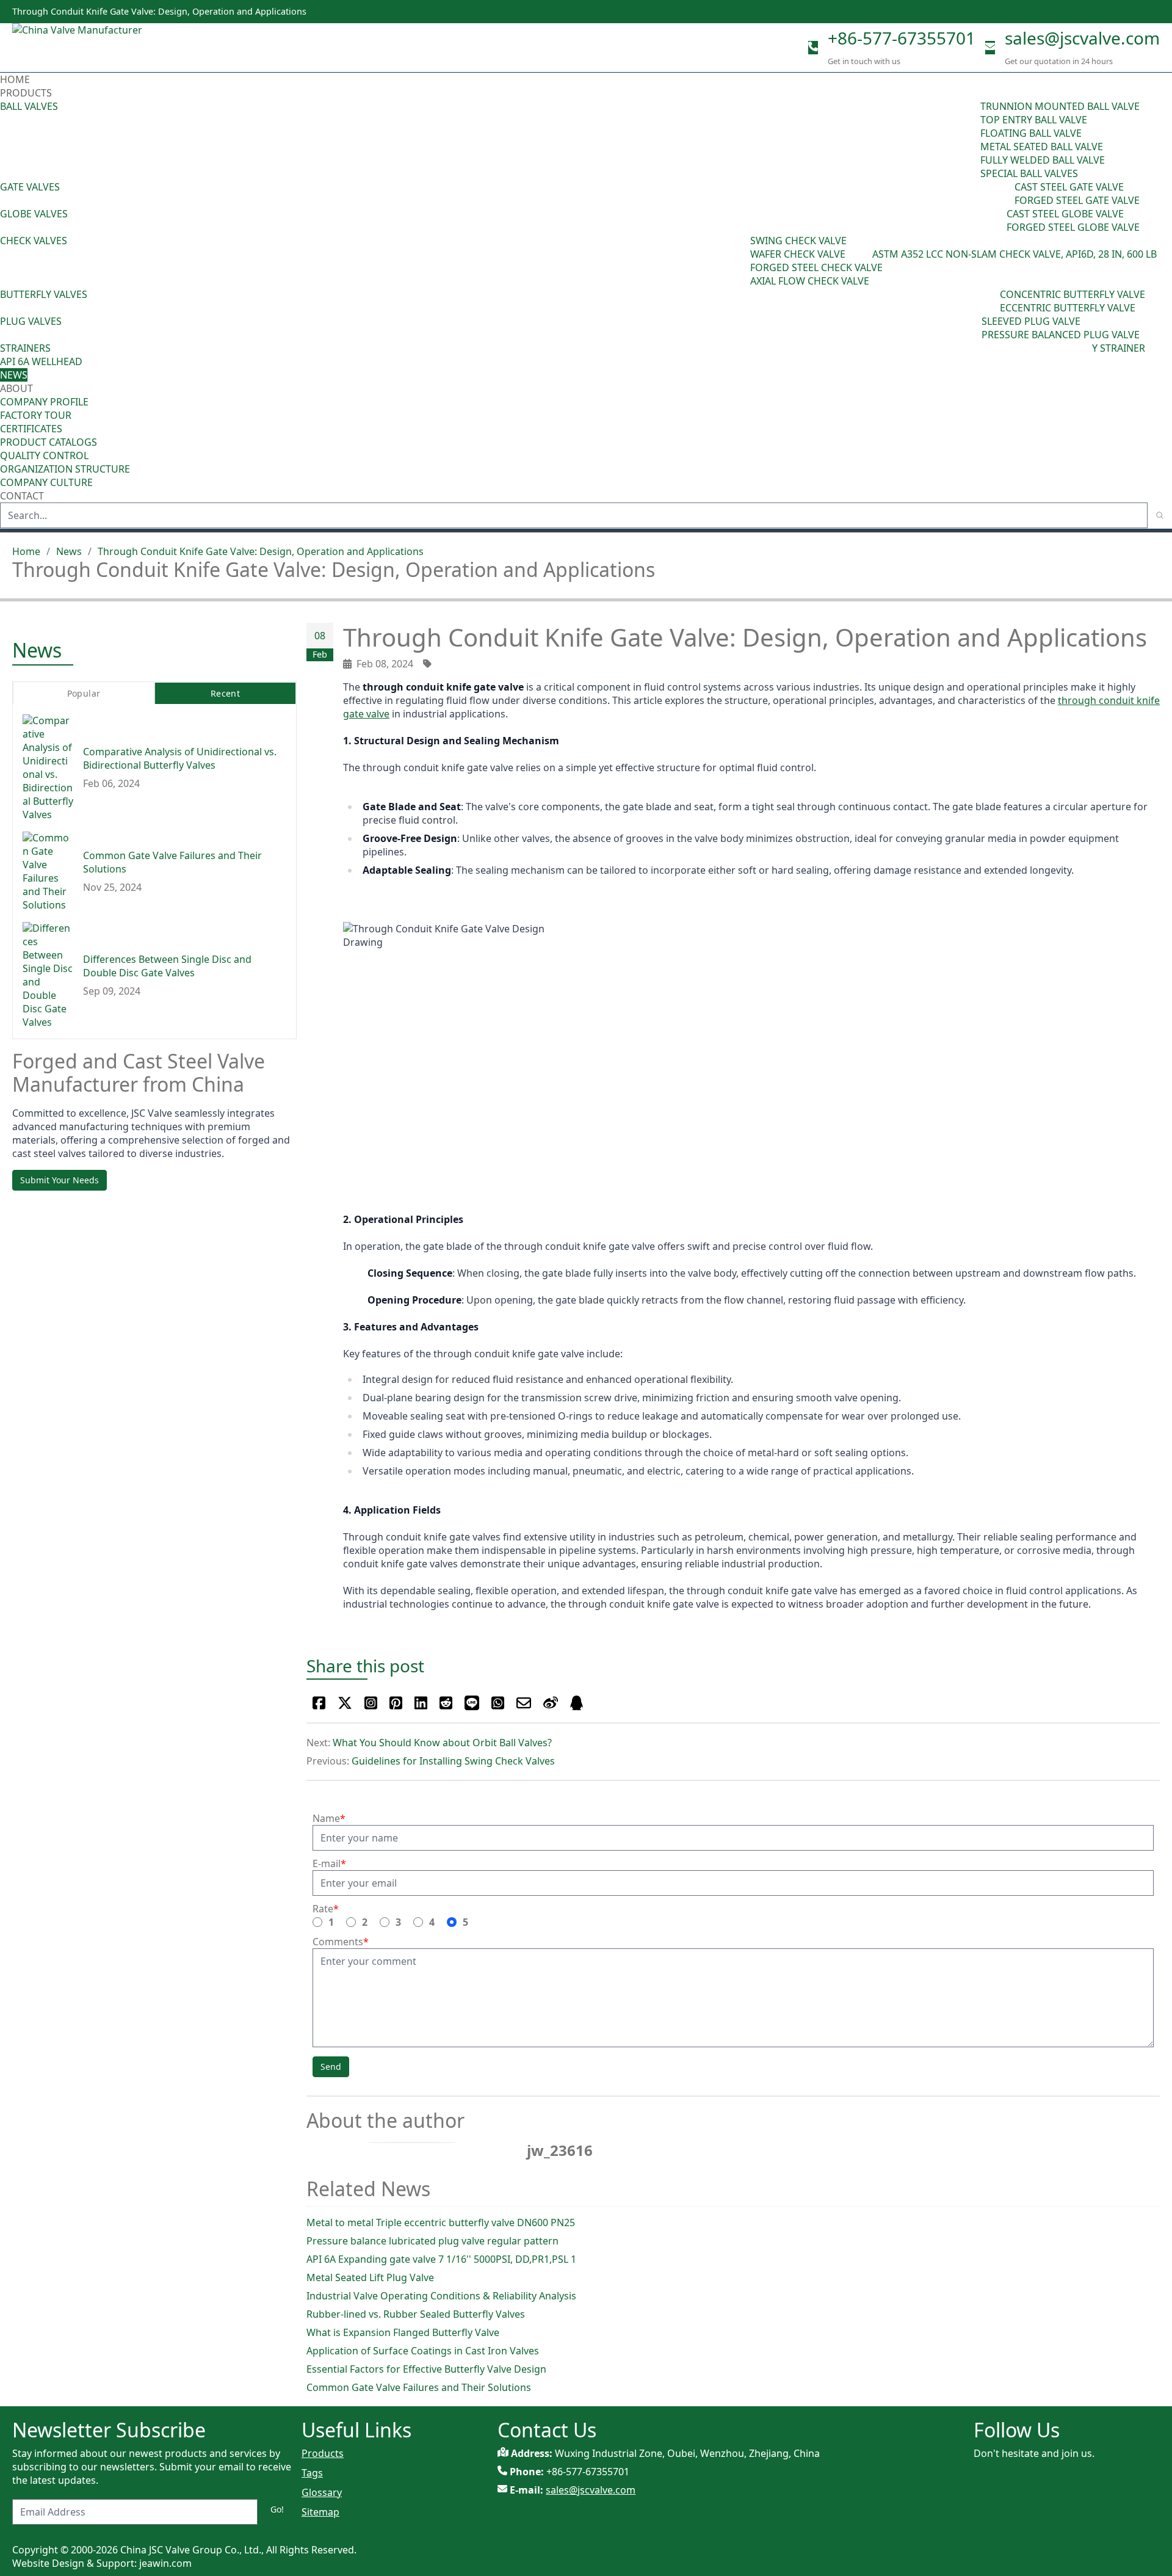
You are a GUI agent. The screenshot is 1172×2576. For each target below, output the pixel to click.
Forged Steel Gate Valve (1077, 200)
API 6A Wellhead (41, 361)
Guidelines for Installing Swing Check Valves (453, 1761)
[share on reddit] (446, 1703)
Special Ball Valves (1029, 173)
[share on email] (524, 1703)
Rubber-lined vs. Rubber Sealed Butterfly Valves (416, 2314)
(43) (742, 261)
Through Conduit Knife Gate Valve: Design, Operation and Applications (261, 551)
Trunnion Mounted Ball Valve (1060, 106)
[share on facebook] (319, 1703)
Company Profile (44, 402)
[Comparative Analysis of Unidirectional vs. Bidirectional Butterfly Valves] (48, 768)
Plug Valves (31, 321)
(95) (972, 140)
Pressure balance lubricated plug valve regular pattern (432, 2241)
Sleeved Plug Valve (1031, 321)
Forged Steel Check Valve (816, 267)
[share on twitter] (345, 1703)
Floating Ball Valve (1031, 133)
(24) (998, 220)
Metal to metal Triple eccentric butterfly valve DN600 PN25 (441, 2222)
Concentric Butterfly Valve (1073, 294)
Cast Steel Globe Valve (1065, 214)
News (14, 375)
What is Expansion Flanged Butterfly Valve (403, 2332)
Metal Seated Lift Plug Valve (370, 2277)
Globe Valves (34, 214)
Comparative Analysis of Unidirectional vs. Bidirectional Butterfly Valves (180, 759)
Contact (22, 496)
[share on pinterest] (396, 1703)
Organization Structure (65, 469)
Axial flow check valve (810, 281)
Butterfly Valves (44, 294)
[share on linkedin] (421, 1703)
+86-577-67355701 (902, 38)
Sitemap (320, 2512)
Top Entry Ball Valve (1034, 120)
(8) (866, 254)
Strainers (25, 348)
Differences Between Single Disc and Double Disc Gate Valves (167, 967)
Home (15, 79)
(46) (1006, 194)
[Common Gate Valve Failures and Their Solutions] (48, 872)
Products (26, 93)
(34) (973, 328)
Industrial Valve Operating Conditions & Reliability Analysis (441, 2296)
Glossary (322, 2492)
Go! (277, 2509)
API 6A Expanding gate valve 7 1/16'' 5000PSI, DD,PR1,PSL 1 (441, 2259)
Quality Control (44, 455)
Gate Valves (30, 187)
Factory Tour (36, 415)
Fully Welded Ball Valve (1043, 160)
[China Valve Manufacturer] (104, 48)
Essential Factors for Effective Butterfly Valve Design (426, 2369)
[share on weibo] (551, 1703)
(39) (991, 301)
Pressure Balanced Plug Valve (1061, 335)
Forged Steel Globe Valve (1073, 227)
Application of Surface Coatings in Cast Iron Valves (423, 2351)
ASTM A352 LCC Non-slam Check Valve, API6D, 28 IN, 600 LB (1015, 254)
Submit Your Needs (60, 1180)
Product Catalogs (49, 442)
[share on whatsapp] (498, 1703)
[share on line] (472, 1703)
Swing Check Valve (798, 241)
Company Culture (46, 482)
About (18, 388)
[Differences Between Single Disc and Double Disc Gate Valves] (48, 976)
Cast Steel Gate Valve (1069, 187)
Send (331, 2066)
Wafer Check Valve (798, 254)
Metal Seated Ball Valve (1042, 147)
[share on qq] (577, 1703)
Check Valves (34, 241)
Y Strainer (1119, 348)
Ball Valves (29, 106)
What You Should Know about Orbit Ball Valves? (442, 1743)
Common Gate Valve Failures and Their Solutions (419, 2387)
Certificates (31, 429)
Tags (312, 2473)
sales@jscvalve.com (1082, 38)
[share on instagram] (371, 1703)
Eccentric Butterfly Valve (1068, 308)
